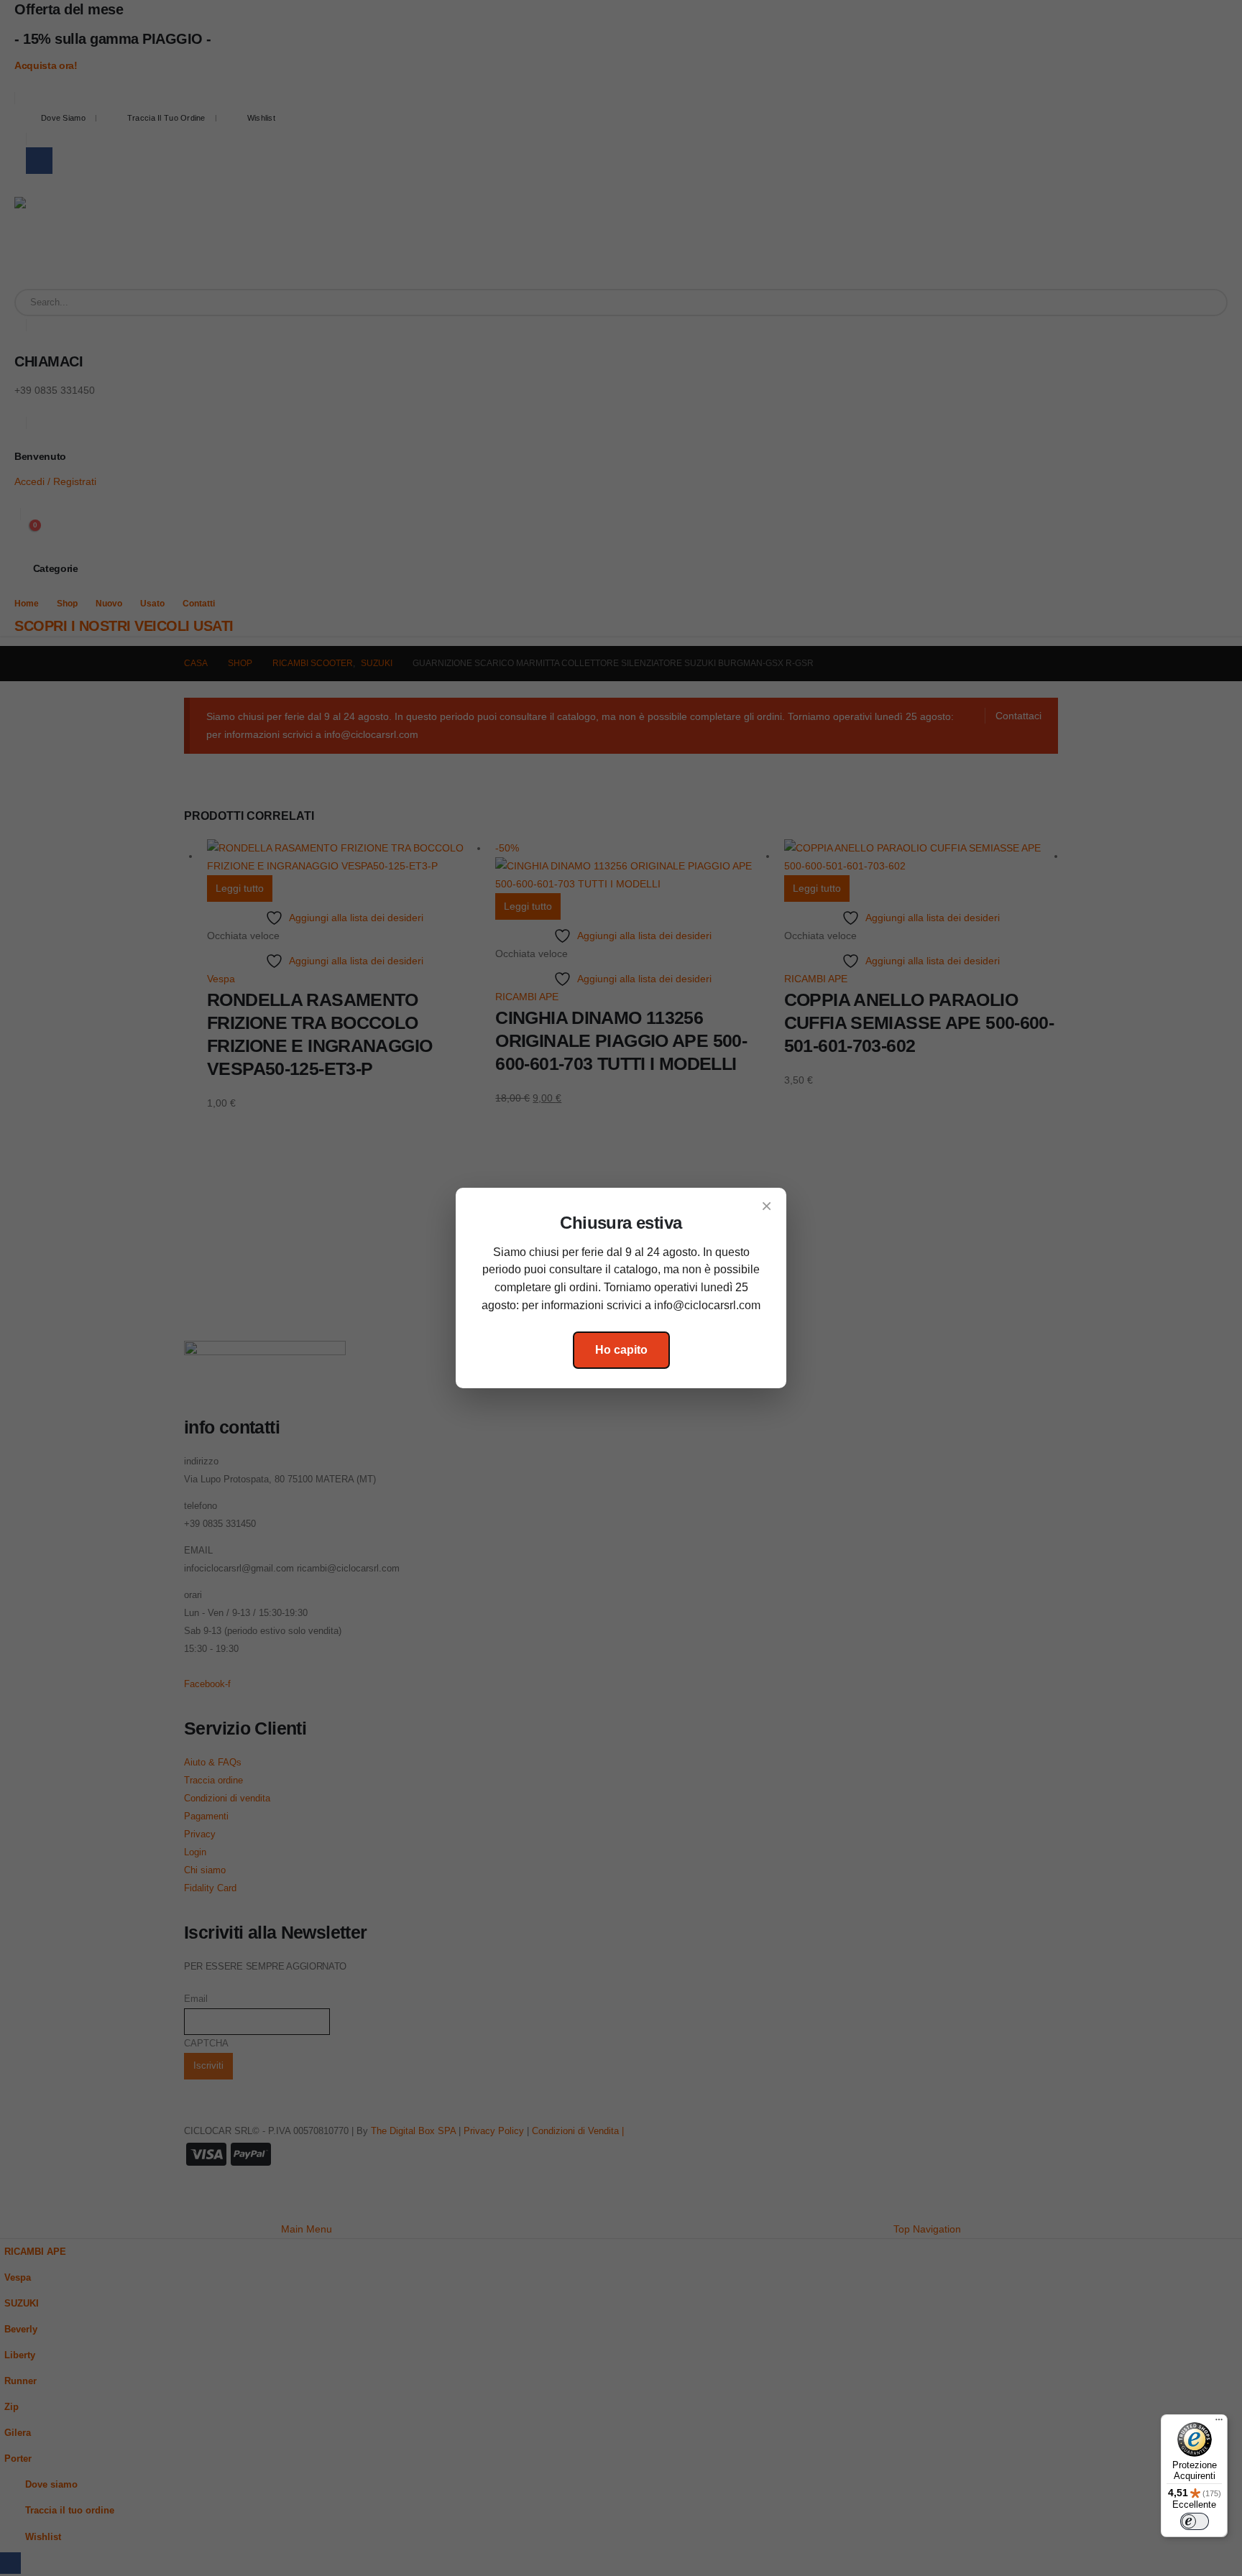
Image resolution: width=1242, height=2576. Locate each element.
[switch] (1195, 2521)
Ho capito (621, 1350)
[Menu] (1219, 2423)
